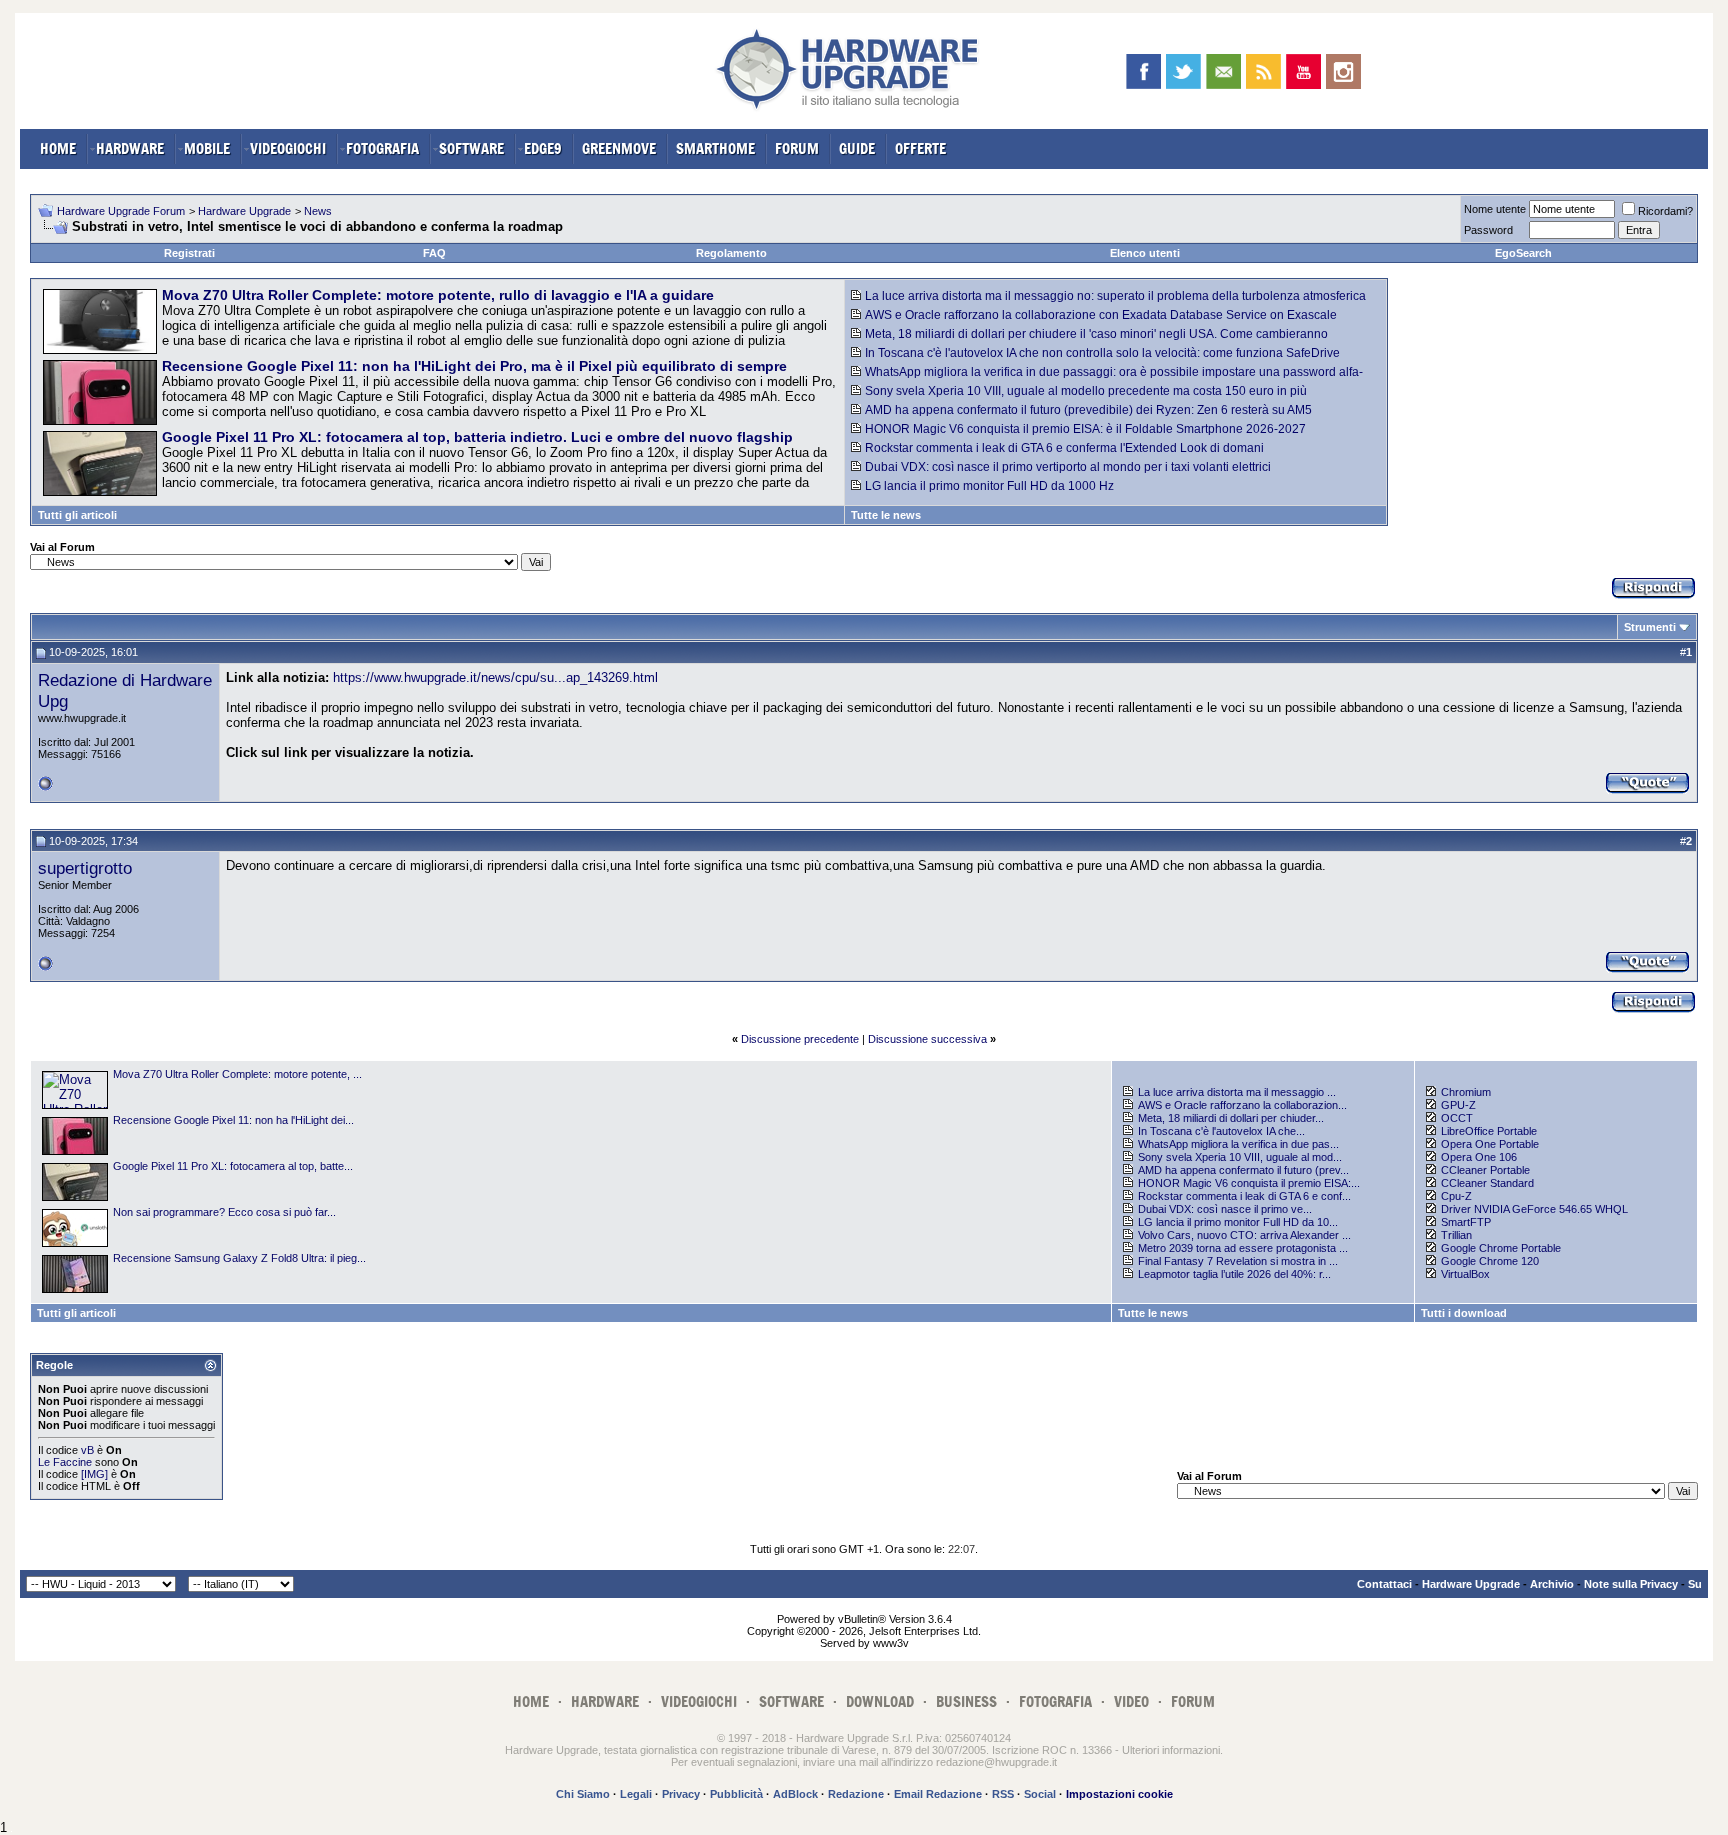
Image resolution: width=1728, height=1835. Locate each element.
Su (1695, 1584)
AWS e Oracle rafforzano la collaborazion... (1242, 1105)
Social (1040, 1794)
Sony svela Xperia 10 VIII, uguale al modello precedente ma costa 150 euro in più (1086, 391)
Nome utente (1495, 209)
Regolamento (731, 253)
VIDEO (1131, 1701)
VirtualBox (1465, 1274)
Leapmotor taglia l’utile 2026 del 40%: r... (1234, 1274)
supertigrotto (85, 868)
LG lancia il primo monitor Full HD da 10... (1238, 1222)
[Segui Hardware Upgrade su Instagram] (1343, 71)
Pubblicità (736, 1794)
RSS (1003, 1794)
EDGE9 (543, 148)
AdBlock (795, 1794)
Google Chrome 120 (1490, 1261)
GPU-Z (1458, 1105)
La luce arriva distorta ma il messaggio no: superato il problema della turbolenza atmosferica (1115, 296)
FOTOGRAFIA (382, 148)
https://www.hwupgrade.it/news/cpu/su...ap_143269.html (495, 677)
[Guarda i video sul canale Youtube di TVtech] (1303, 71)
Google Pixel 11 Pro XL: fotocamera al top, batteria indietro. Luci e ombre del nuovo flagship (477, 437)
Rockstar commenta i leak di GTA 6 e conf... (1244, 1196)
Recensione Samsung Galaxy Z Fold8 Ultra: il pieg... (239, 1258)
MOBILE (207, 148)
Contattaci (1384, 1584)
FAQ (434, 253)
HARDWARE (130, 148)
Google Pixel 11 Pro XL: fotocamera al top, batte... (233, 1166)
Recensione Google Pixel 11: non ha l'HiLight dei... (233, 1120)
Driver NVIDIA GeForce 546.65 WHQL (1534, 1209)
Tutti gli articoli (77, 515)
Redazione (856, 1794)
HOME (58, 148)
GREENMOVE (619, 148)
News (318, 211)
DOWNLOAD (880, 1701)
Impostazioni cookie (1119, 1794)
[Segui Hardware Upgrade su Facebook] (1143, 71)
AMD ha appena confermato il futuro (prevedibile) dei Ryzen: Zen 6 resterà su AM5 (1088, 410)
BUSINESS (966, 1701)
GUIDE (857, 148)
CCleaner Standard (1487, 1183)
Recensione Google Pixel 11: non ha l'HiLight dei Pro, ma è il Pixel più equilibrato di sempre (474, 366)
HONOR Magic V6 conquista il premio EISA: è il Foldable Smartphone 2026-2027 (1085, 429)
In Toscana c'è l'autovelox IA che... (1221, 1131)
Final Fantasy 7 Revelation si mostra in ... (1238, 1261)
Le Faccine (65, 1462)
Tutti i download (1464, 1313)
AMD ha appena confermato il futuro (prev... (1243, 1170)
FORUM (797, 148)
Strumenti (1650, 627)
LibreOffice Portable (1489, 1131)
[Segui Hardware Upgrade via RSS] (1263, 71)
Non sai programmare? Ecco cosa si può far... (224, 1212)
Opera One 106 (1479, 1157)
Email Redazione (938, 1794)
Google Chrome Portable (1501, 1248)
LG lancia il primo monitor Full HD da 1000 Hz (989, 486)
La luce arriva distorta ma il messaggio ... (1237, 1092)
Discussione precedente (800, 1039)
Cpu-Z (1456, 1196)
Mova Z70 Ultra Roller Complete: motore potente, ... (237, 1074)
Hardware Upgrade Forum (121, 211)
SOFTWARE (471, 148)
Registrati (189, 253)
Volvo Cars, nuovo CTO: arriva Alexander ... (1244, 1235)
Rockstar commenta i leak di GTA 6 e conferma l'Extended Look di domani (1064, 448)
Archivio (1552, 1584)
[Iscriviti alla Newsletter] (1223, 71)
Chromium (1466, 1092)
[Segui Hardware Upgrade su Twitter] (1183, 71)
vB (87, 1450)
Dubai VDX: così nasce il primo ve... (1225, 1209)
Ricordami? (1665, 211)
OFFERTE (920, 148)
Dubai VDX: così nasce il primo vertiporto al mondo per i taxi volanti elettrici (1068, 467)
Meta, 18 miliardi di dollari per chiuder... (1231, 1118)
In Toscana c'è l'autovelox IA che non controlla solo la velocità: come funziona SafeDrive (1102, 353)
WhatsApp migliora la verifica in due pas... (1238, 1144)
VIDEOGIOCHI (288, 148)
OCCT (1457, 1118)
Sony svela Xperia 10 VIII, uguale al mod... (1240, 1157)
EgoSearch (1523, 253)
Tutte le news (886, 515)
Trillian (1456, 1235)
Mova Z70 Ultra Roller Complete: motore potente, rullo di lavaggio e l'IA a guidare (438, 295)
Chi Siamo (583, 1794)
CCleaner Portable (1485, 1170)
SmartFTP (1466, 1222)
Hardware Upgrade (244, 211)
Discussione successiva (927, 1039)
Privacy (681, 1794)
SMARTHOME (715, 148)
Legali (636, 1794)
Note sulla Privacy (1631, 1584)
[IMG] (94, 1474)
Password (1488, 230)
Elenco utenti (1145, 253)
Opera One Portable (1490, 1144)
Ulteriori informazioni (1171, 1750)
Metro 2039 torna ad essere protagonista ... (1243, 1248)
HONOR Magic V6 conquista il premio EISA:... (1249, 1183)
